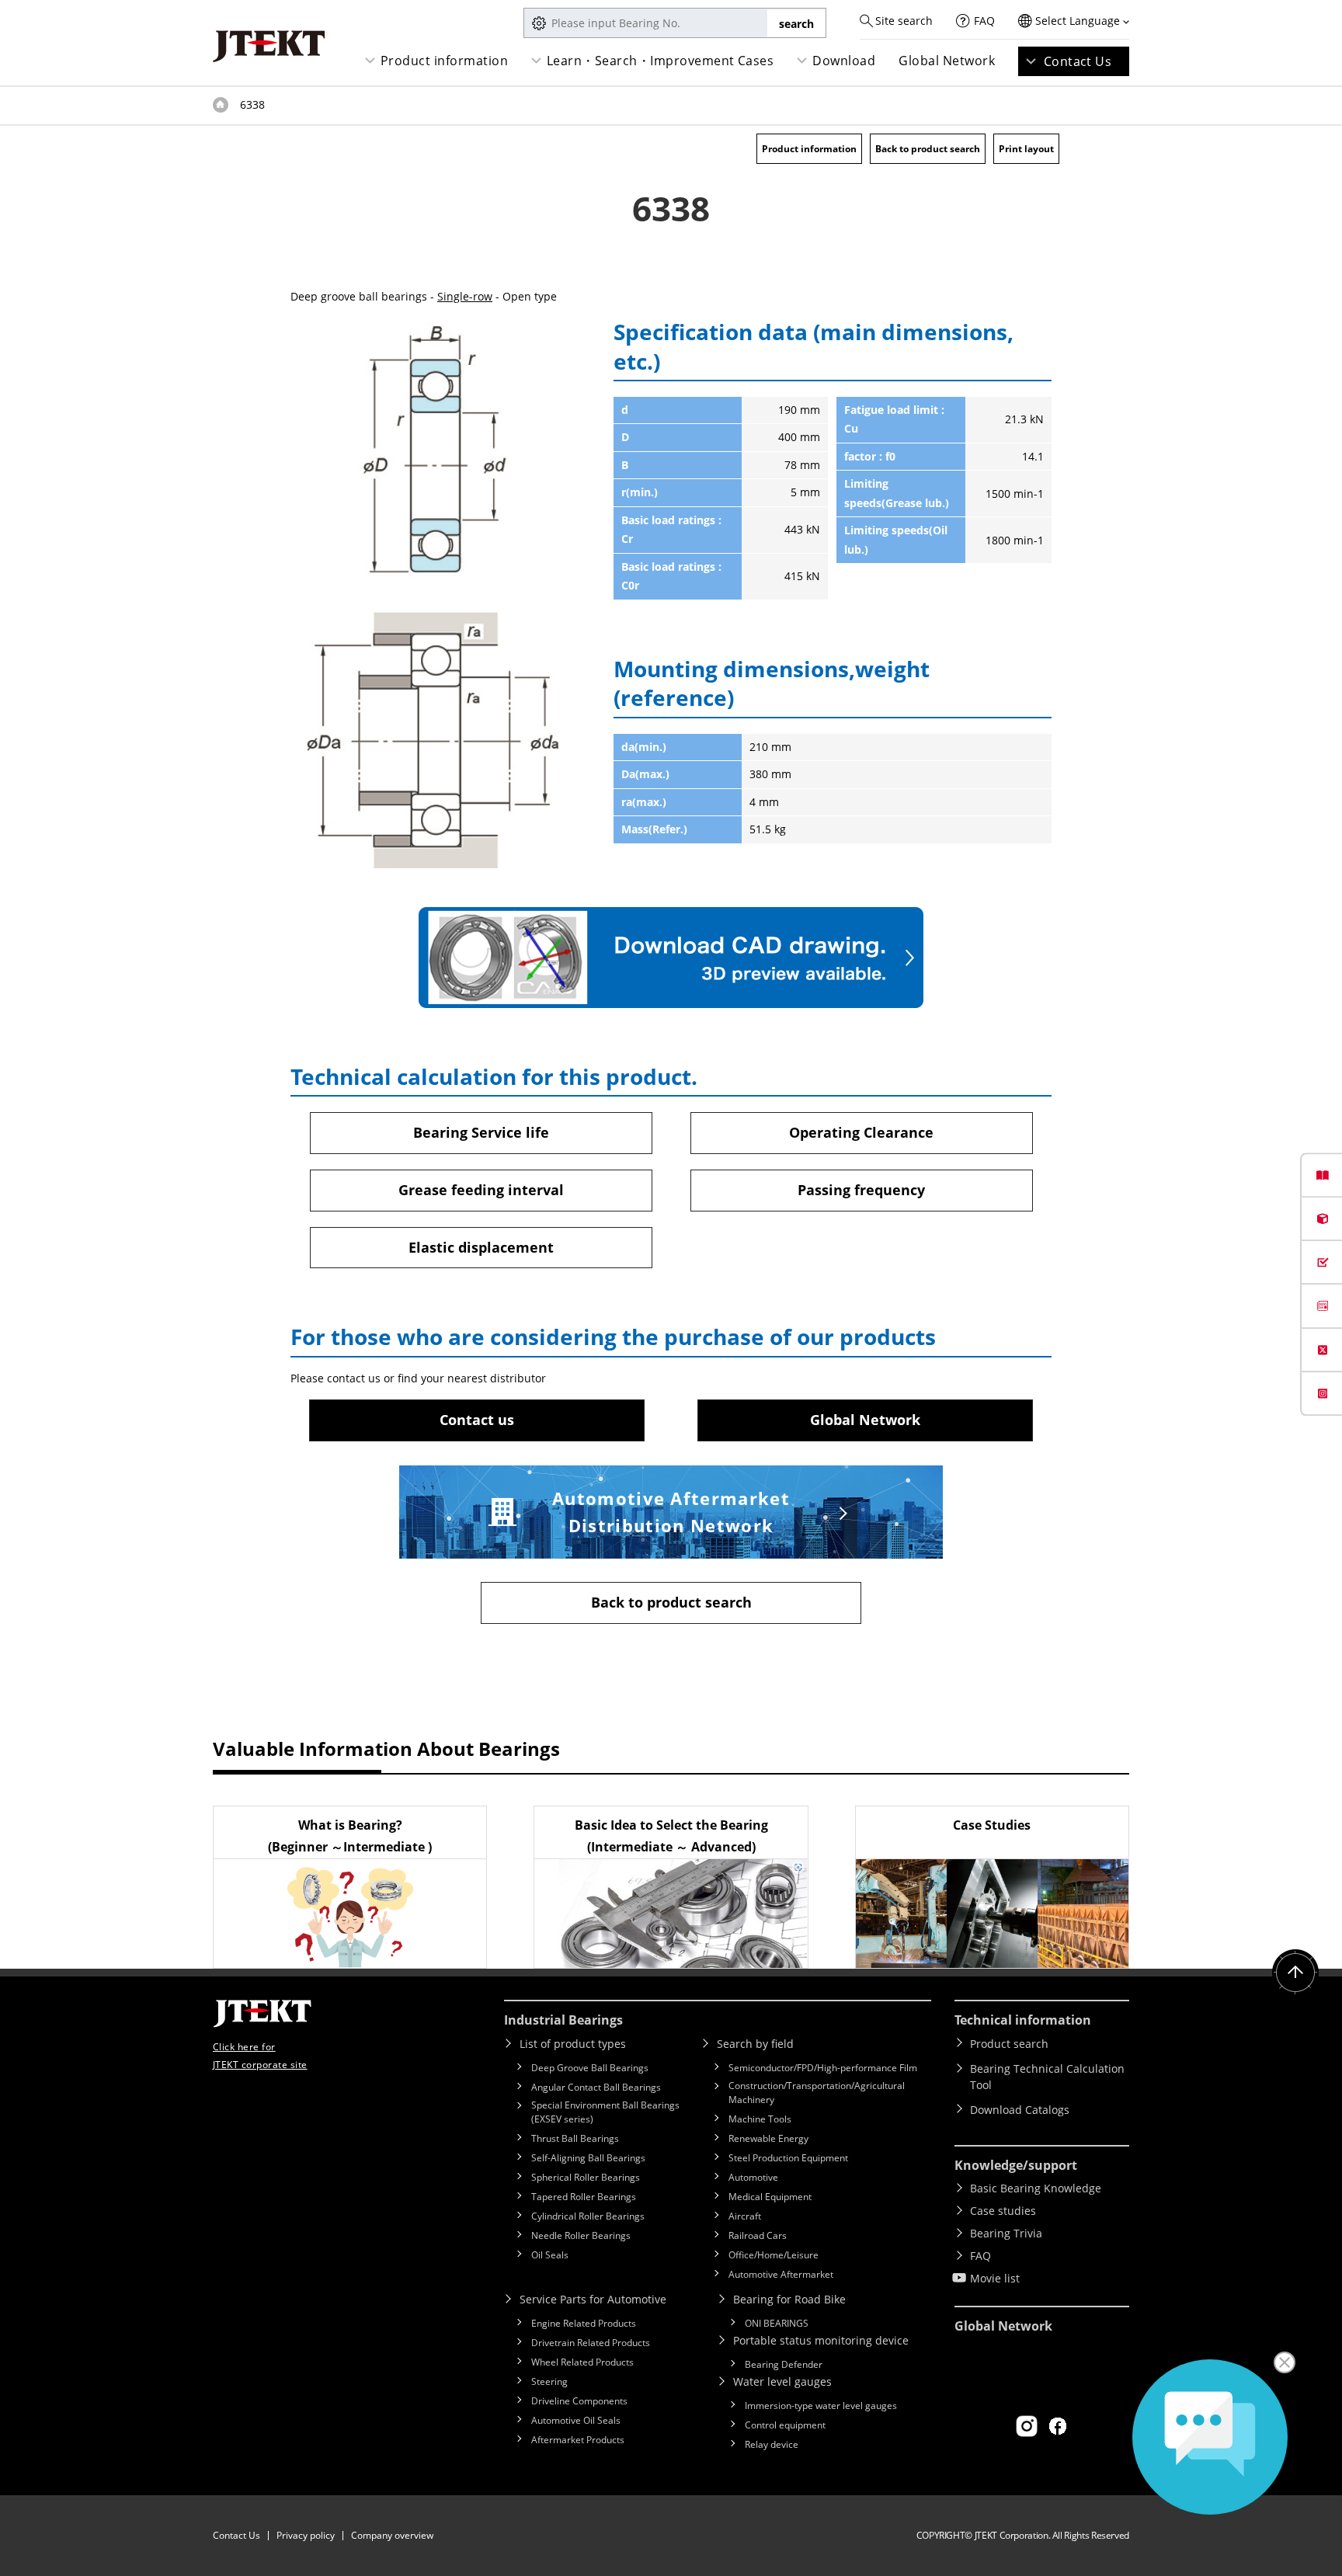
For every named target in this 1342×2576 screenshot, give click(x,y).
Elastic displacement (481, 1247)
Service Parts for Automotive (593, 2299)
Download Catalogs (1020, 2110)
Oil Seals (550, 2255)
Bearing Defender (784, 2364)
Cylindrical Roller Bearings (588, 2216)
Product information (444, 61)
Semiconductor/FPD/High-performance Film (823, 2068)
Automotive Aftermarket (781, 2274)
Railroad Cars (758, 2235)
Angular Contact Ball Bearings (596, 2087)
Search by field (755, 2044)
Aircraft (745, 2216)
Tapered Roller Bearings (584, 2197)
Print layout (1026, 149)
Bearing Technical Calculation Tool (1047, 2077)
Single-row (465, 296)
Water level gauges (782, 2381)
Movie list (995, 2278)
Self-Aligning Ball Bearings (588, 2158)
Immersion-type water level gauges (821, 2406)
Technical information (1023, 2020)
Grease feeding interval (481, 1190)
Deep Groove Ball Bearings (590, 2068)
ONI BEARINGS (777, 2323)
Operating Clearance (861, 1132)
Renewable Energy (768, 2138)
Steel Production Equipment (788, 2158)
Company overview (392, 2535)
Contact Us (1078, 61)
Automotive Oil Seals (576, 2420)
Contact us (477, 1420)
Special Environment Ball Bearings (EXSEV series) (605, 2112)
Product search (1009, 2044)
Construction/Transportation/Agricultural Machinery (817, 2093)
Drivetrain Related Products (591, 2343)
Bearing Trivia (1006, 2233)
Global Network (947, 61)
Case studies (1003, 2211)
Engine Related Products (584, 2323)
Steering (549, 2381)
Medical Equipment (770, 2197)
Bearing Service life (481, 1132)
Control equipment (785, 2425)
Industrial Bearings (563, 2020)
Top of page (221, 105)
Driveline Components (579, 2401)
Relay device (772, 2444)
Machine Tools (760, 2119)
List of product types (573, 2044)
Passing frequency (861, 1190)
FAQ (984, 21)
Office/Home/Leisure (774, 2255)
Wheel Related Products (582, 2362)
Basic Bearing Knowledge (1036, 2188)
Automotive (753, 2177)
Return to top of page (1295, 1973)
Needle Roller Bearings (581, 2235)
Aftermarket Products (578, 2440)
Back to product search (928, 149)
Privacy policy (306, 2535)
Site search (904, 21)
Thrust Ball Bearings (575, 2138)
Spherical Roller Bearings (586, 2177)
